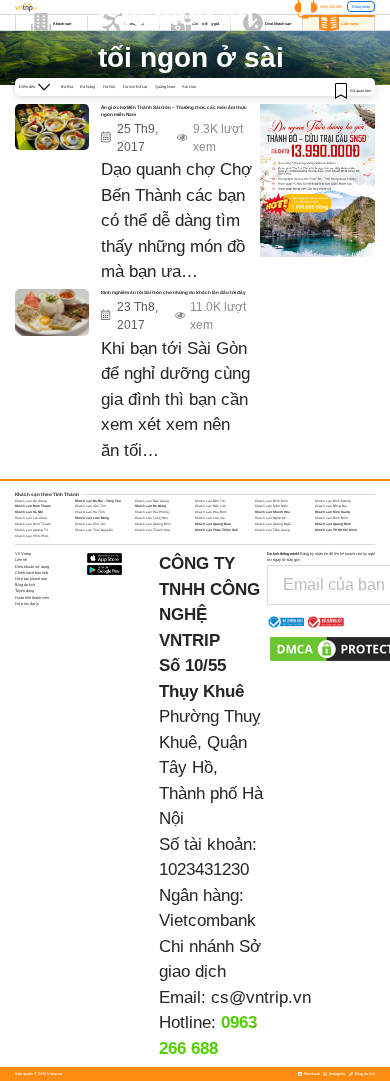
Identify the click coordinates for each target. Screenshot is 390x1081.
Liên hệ (21, 559)
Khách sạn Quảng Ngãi (273, 524)
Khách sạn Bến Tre (210, 501)
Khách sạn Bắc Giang (152, 501)
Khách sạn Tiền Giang (272, 530)
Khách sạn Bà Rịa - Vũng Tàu (98, 501)
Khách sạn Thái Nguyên (94, 530)
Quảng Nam (165, 86)
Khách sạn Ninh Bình (331, 518)
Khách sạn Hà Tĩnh (90, 512)
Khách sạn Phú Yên (90, 524)
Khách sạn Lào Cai (210, 518)
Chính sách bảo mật (31, 572)
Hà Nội (109, 86)
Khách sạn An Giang (31, 501)
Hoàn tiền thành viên (32, 597)
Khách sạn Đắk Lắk (210, 506)
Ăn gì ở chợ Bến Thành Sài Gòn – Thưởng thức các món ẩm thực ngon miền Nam (174, 111)
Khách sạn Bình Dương (333, 501)
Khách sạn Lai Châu (31, 518)
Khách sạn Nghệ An (270, 518)
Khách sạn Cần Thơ (90, 506)
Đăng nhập (361, 6)
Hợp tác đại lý (27, 603)
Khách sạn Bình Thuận (33, 506)
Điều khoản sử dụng (32, 566)
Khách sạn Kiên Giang (332, 512)
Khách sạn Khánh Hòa (272, 512)
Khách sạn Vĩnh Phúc (32, 536)
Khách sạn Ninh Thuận (33, 524)
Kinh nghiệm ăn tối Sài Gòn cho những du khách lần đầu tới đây (173, 292)
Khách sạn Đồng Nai (331, 506)
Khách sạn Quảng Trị (31, 530)
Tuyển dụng (24, 590)
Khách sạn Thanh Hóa (152, 530)
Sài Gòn (189, 86)
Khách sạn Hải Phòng (152, 512)
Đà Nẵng (87, 86)
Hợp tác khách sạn (31, 578)
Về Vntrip (23, 553)
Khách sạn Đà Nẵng (150, 506)
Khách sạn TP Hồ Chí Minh (336, 530)
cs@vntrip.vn (261, 997)
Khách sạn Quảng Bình (153, 524)
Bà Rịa (67, 86)
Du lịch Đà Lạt (135, 86)
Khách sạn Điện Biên (271, 506)
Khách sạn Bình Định (271, 501)
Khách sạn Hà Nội (29, 512)
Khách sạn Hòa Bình (211, 512)
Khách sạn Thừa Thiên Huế (216, 530)
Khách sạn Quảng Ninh (333, 524)
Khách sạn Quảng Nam (213, 524)
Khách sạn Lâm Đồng (92, 518)
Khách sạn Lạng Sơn (151, 518)
